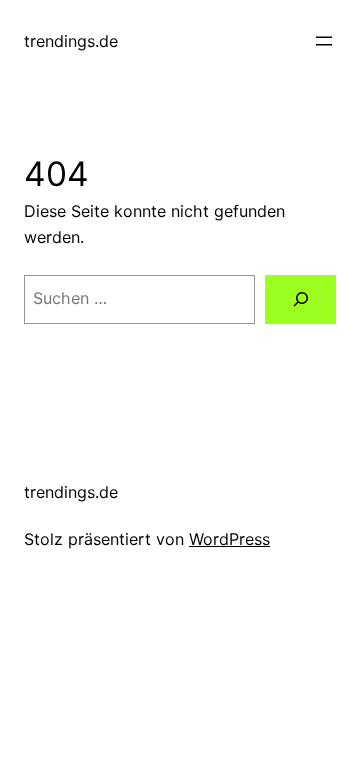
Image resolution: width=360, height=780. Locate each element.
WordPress (229, 539)
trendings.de (71, 41)
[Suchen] (300, 299)
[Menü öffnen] (324, 41)
